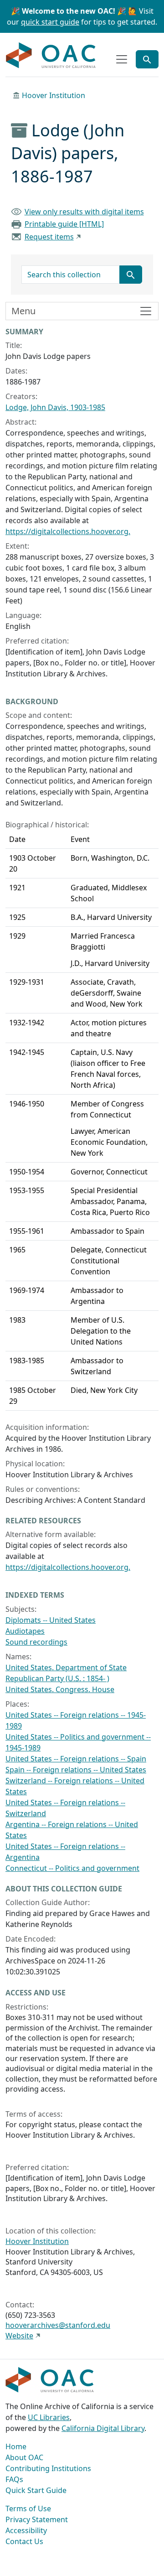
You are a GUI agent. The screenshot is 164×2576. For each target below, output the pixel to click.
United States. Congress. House (60, 1689)
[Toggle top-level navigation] (122, 59)
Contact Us (24, 2541)
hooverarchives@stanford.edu (58, 2325)
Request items (49, 237)
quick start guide (50, 22)
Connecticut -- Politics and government (72, 1868)
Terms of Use (28, 2508)
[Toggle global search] (147, 59)
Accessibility (26, 2530)
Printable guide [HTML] (64, 224)
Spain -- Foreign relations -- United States (76, 1770)
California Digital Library (103, 2428)
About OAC (24, 2457)
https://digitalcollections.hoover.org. (68, 531)
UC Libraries (49, 2417)
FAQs (14, 2479)
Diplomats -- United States (51, 1620)
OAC (51, 56)
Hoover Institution (54, 95)
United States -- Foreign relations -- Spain (76, 1759)
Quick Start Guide (36, 2490)
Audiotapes (25, 1631)
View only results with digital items (84, 212)
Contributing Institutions (48, 2468)
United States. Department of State (66, 1667)
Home (16, 2446)
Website (19, 2336)
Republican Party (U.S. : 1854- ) (57, 1678)
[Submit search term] (131, 275)
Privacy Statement (37, 2519)
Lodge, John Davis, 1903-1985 (55, 407)
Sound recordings (36, 1642)
